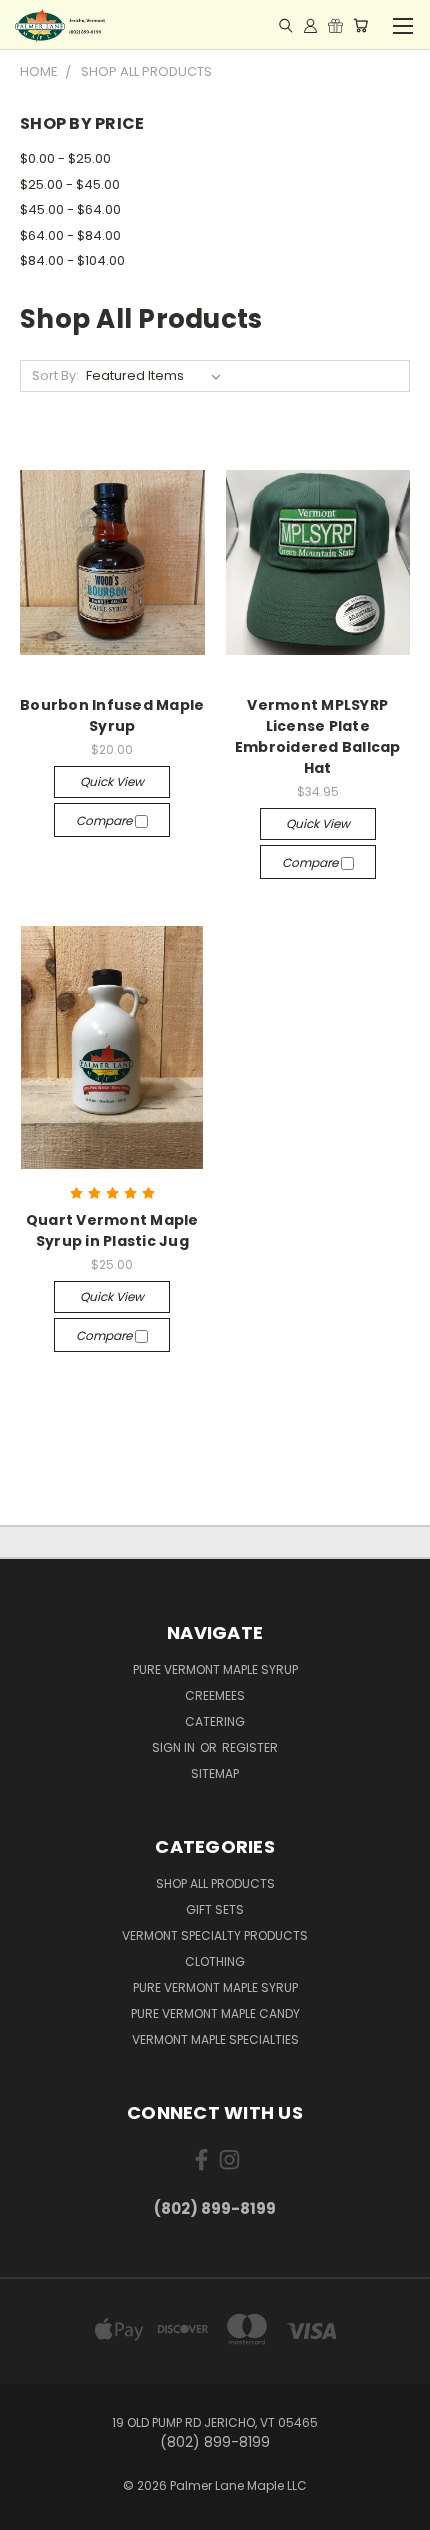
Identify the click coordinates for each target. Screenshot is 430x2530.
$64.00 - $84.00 (70, 235)
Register (250, 1747)
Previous (31, 2510)
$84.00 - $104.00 (72, 260)
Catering (215, 1721)
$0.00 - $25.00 (65, 158)
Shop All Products (215, 1883)
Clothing (215, 1961)
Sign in (175, 1747)
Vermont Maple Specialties (215, 2039)
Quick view (112, 781)
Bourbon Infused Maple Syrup (112, 715)
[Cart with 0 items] (360, 25)
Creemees (215, 1695)
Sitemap (215, 1773)
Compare (105, 820)
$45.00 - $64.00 (70, 209)
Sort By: (55, 375)
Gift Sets (215, 1909)
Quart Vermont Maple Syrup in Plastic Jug (112, 1230)
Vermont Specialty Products (215, 1935)
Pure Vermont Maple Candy (215, 2013)
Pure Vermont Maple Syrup (215, 1669)
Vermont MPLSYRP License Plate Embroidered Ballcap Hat (318, 736)
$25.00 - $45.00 (70, 184)
